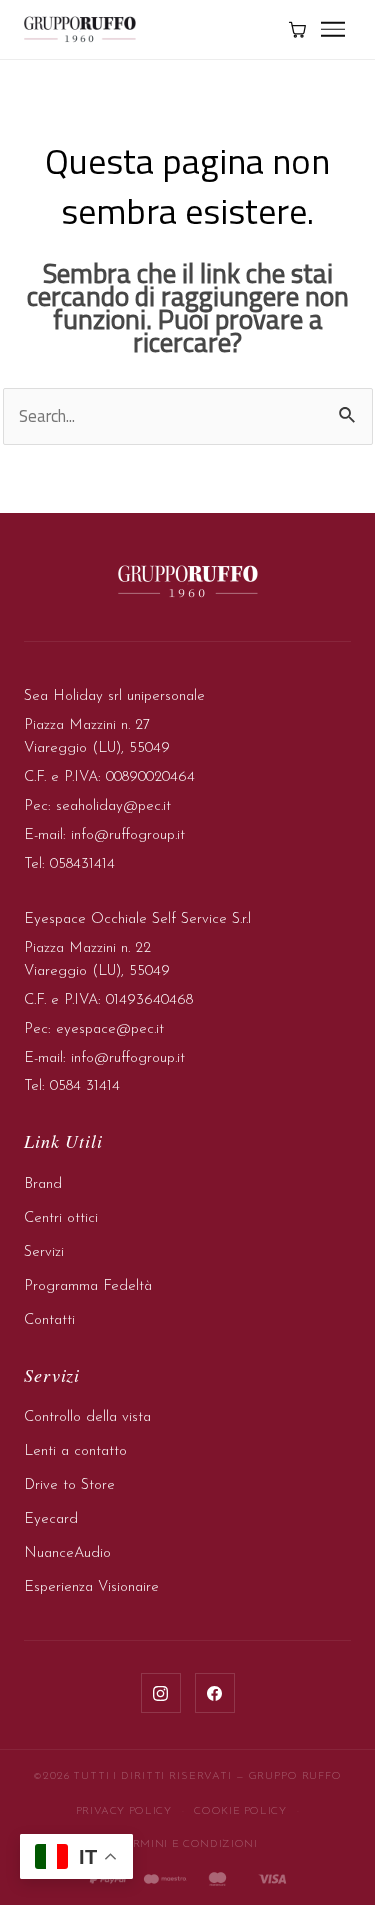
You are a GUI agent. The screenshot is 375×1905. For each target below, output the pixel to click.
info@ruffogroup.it (128, 835)
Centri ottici (61, 1218)
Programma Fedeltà (88, 1286)
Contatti (49, 1320)
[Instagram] (161, 1693)
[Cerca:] (188, 416)
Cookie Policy (240, 1811)
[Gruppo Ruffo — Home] (80, 29)
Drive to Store (69, 1485)
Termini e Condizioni (188, 1844)
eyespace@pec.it (110, 1029)
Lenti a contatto (75, 1451)
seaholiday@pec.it (113, 806)
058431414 (82, 864)
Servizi (44, 1252)
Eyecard (51, 1519)
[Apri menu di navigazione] (333, 29)
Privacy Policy (124, 1811)
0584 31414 (85, 1086)
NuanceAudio (67, 1553)
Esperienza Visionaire (91, 1587)
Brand (43, 1184)
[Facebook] (215, 1693)
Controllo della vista (87, 1417)
